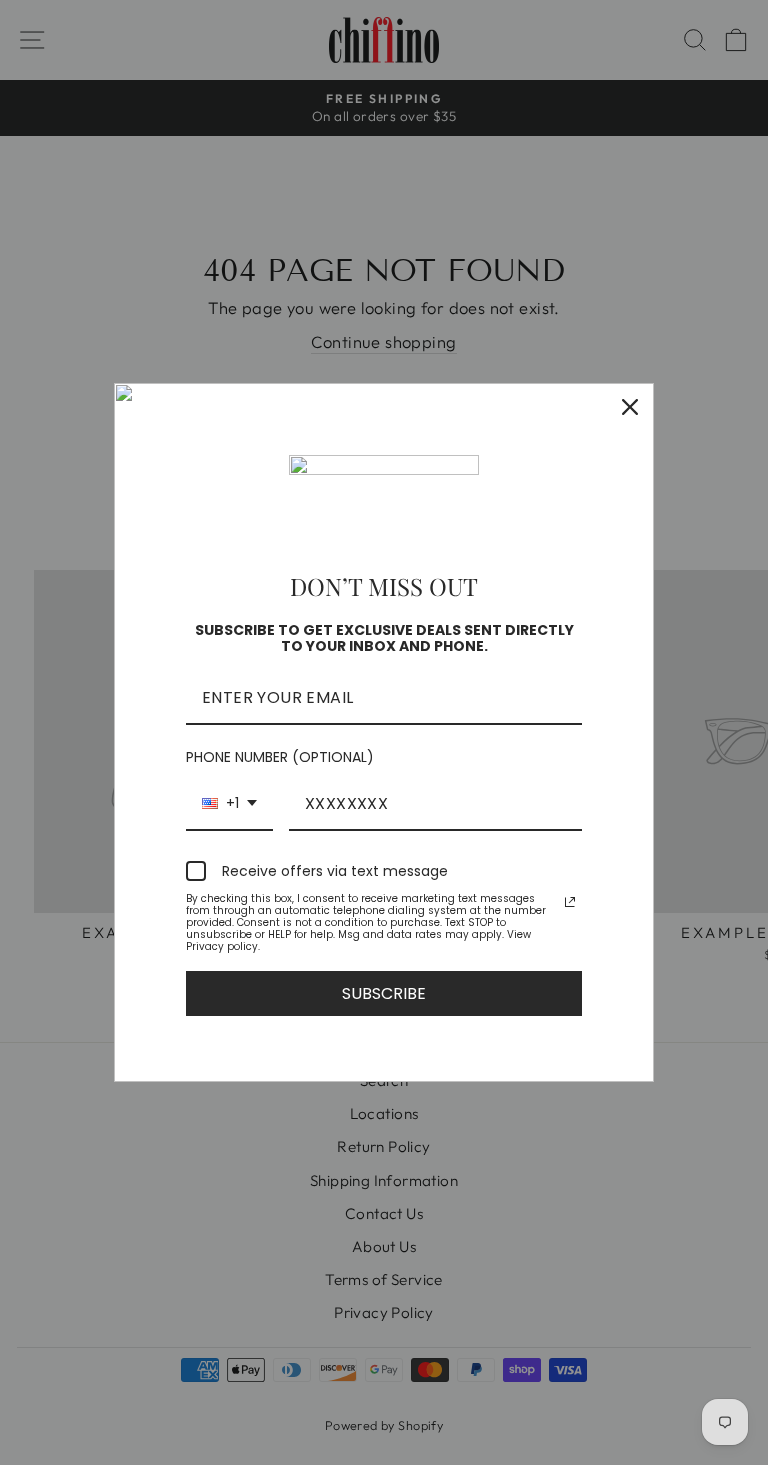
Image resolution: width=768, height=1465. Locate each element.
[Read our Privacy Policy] (570, 902)
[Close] (630, 407)
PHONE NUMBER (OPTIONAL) (280, 757)
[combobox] (229, 804)
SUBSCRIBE (384, 993)
